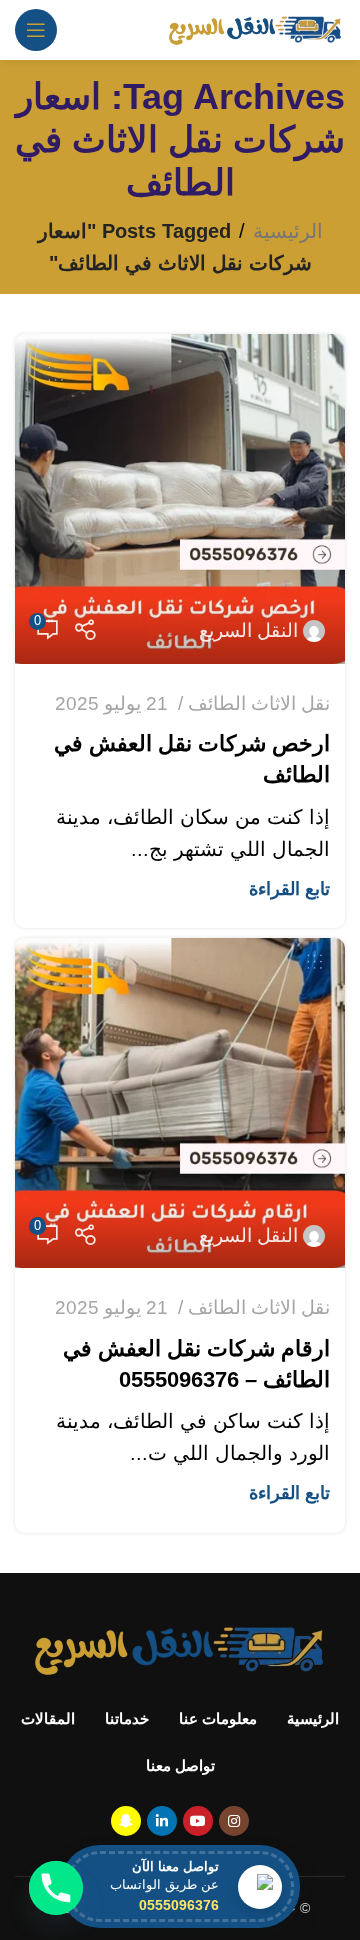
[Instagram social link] (234, 1821)
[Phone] (56, 1888)
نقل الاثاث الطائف (259, 703)
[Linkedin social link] (162, 1821)
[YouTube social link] (198, 1821)
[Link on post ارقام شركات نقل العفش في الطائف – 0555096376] (180, 1103)
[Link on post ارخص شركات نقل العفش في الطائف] (180, 499)
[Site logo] (255, 28)
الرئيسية (288, 231)
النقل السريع (248, 630)
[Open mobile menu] (36, 30)
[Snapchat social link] (126, 1821)
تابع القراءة (289, 889)
